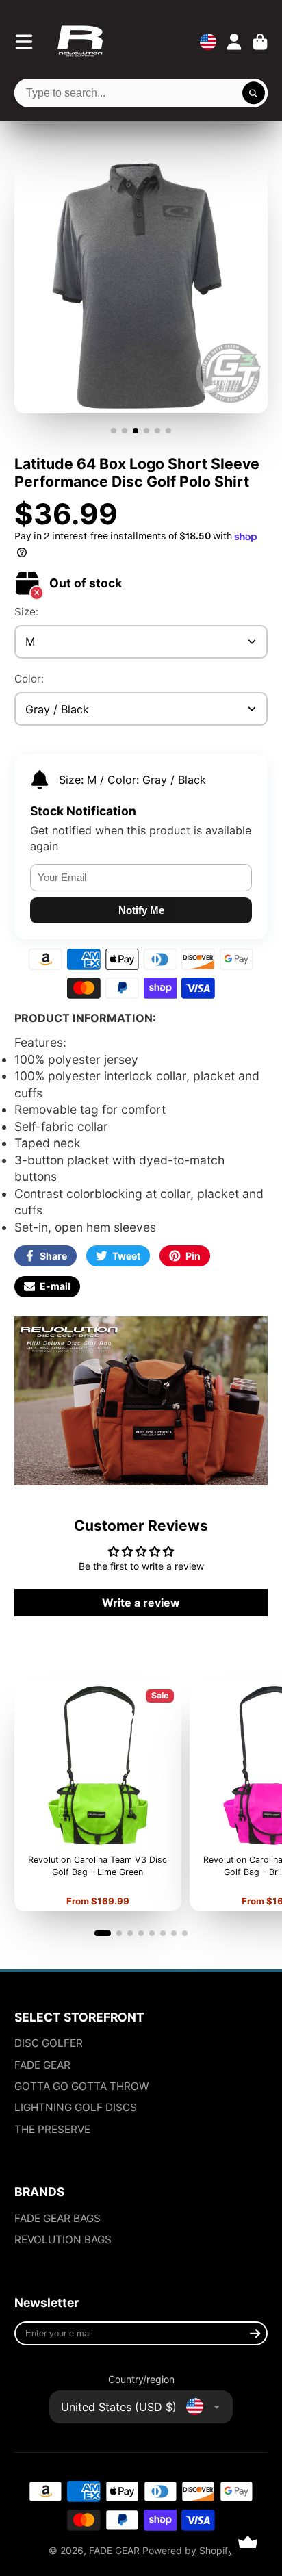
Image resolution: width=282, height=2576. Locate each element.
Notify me (141, 910)
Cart (260, 42)
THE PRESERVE (52, 2129)
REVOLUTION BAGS (63, 2240)
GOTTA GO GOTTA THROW (82, 2086)
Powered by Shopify (188, 2550)
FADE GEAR (42, 2065)
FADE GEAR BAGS (57, 2218)
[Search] (254, 93)
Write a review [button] (141, 1603)
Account (234, 42)
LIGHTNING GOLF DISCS (76, 2107)
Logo (80, 42)
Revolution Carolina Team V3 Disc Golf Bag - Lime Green (98, 1797)
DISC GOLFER (49, 2043)
